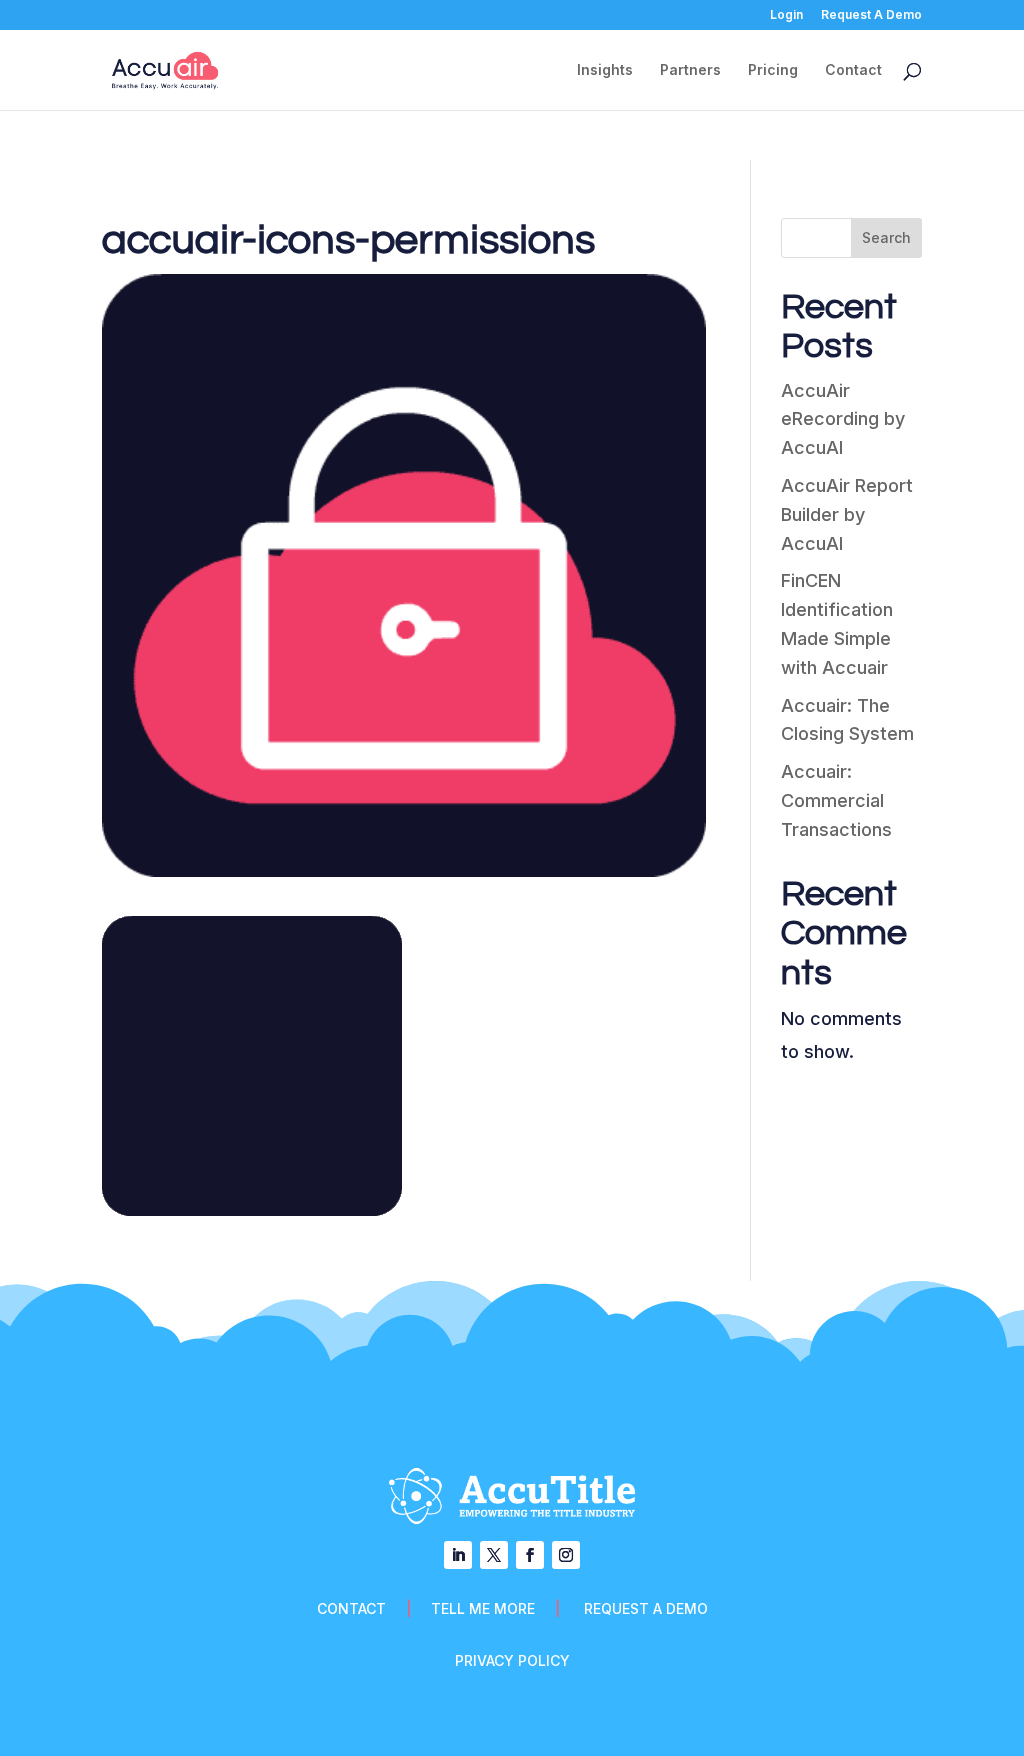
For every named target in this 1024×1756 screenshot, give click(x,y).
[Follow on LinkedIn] (458, 1555)
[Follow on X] (494, 1555)
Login (786, 15)
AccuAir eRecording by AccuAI (843, 419)
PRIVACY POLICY (512, 1660)
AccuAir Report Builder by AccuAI (847, 514)
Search (886, 237)
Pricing (773, 70)
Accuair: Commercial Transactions (836, 800)
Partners (690, 70)
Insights (605, 70)
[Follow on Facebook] (530, 1555)
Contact (853, 70)
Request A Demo (871, 15)
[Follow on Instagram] (566, 1555)
